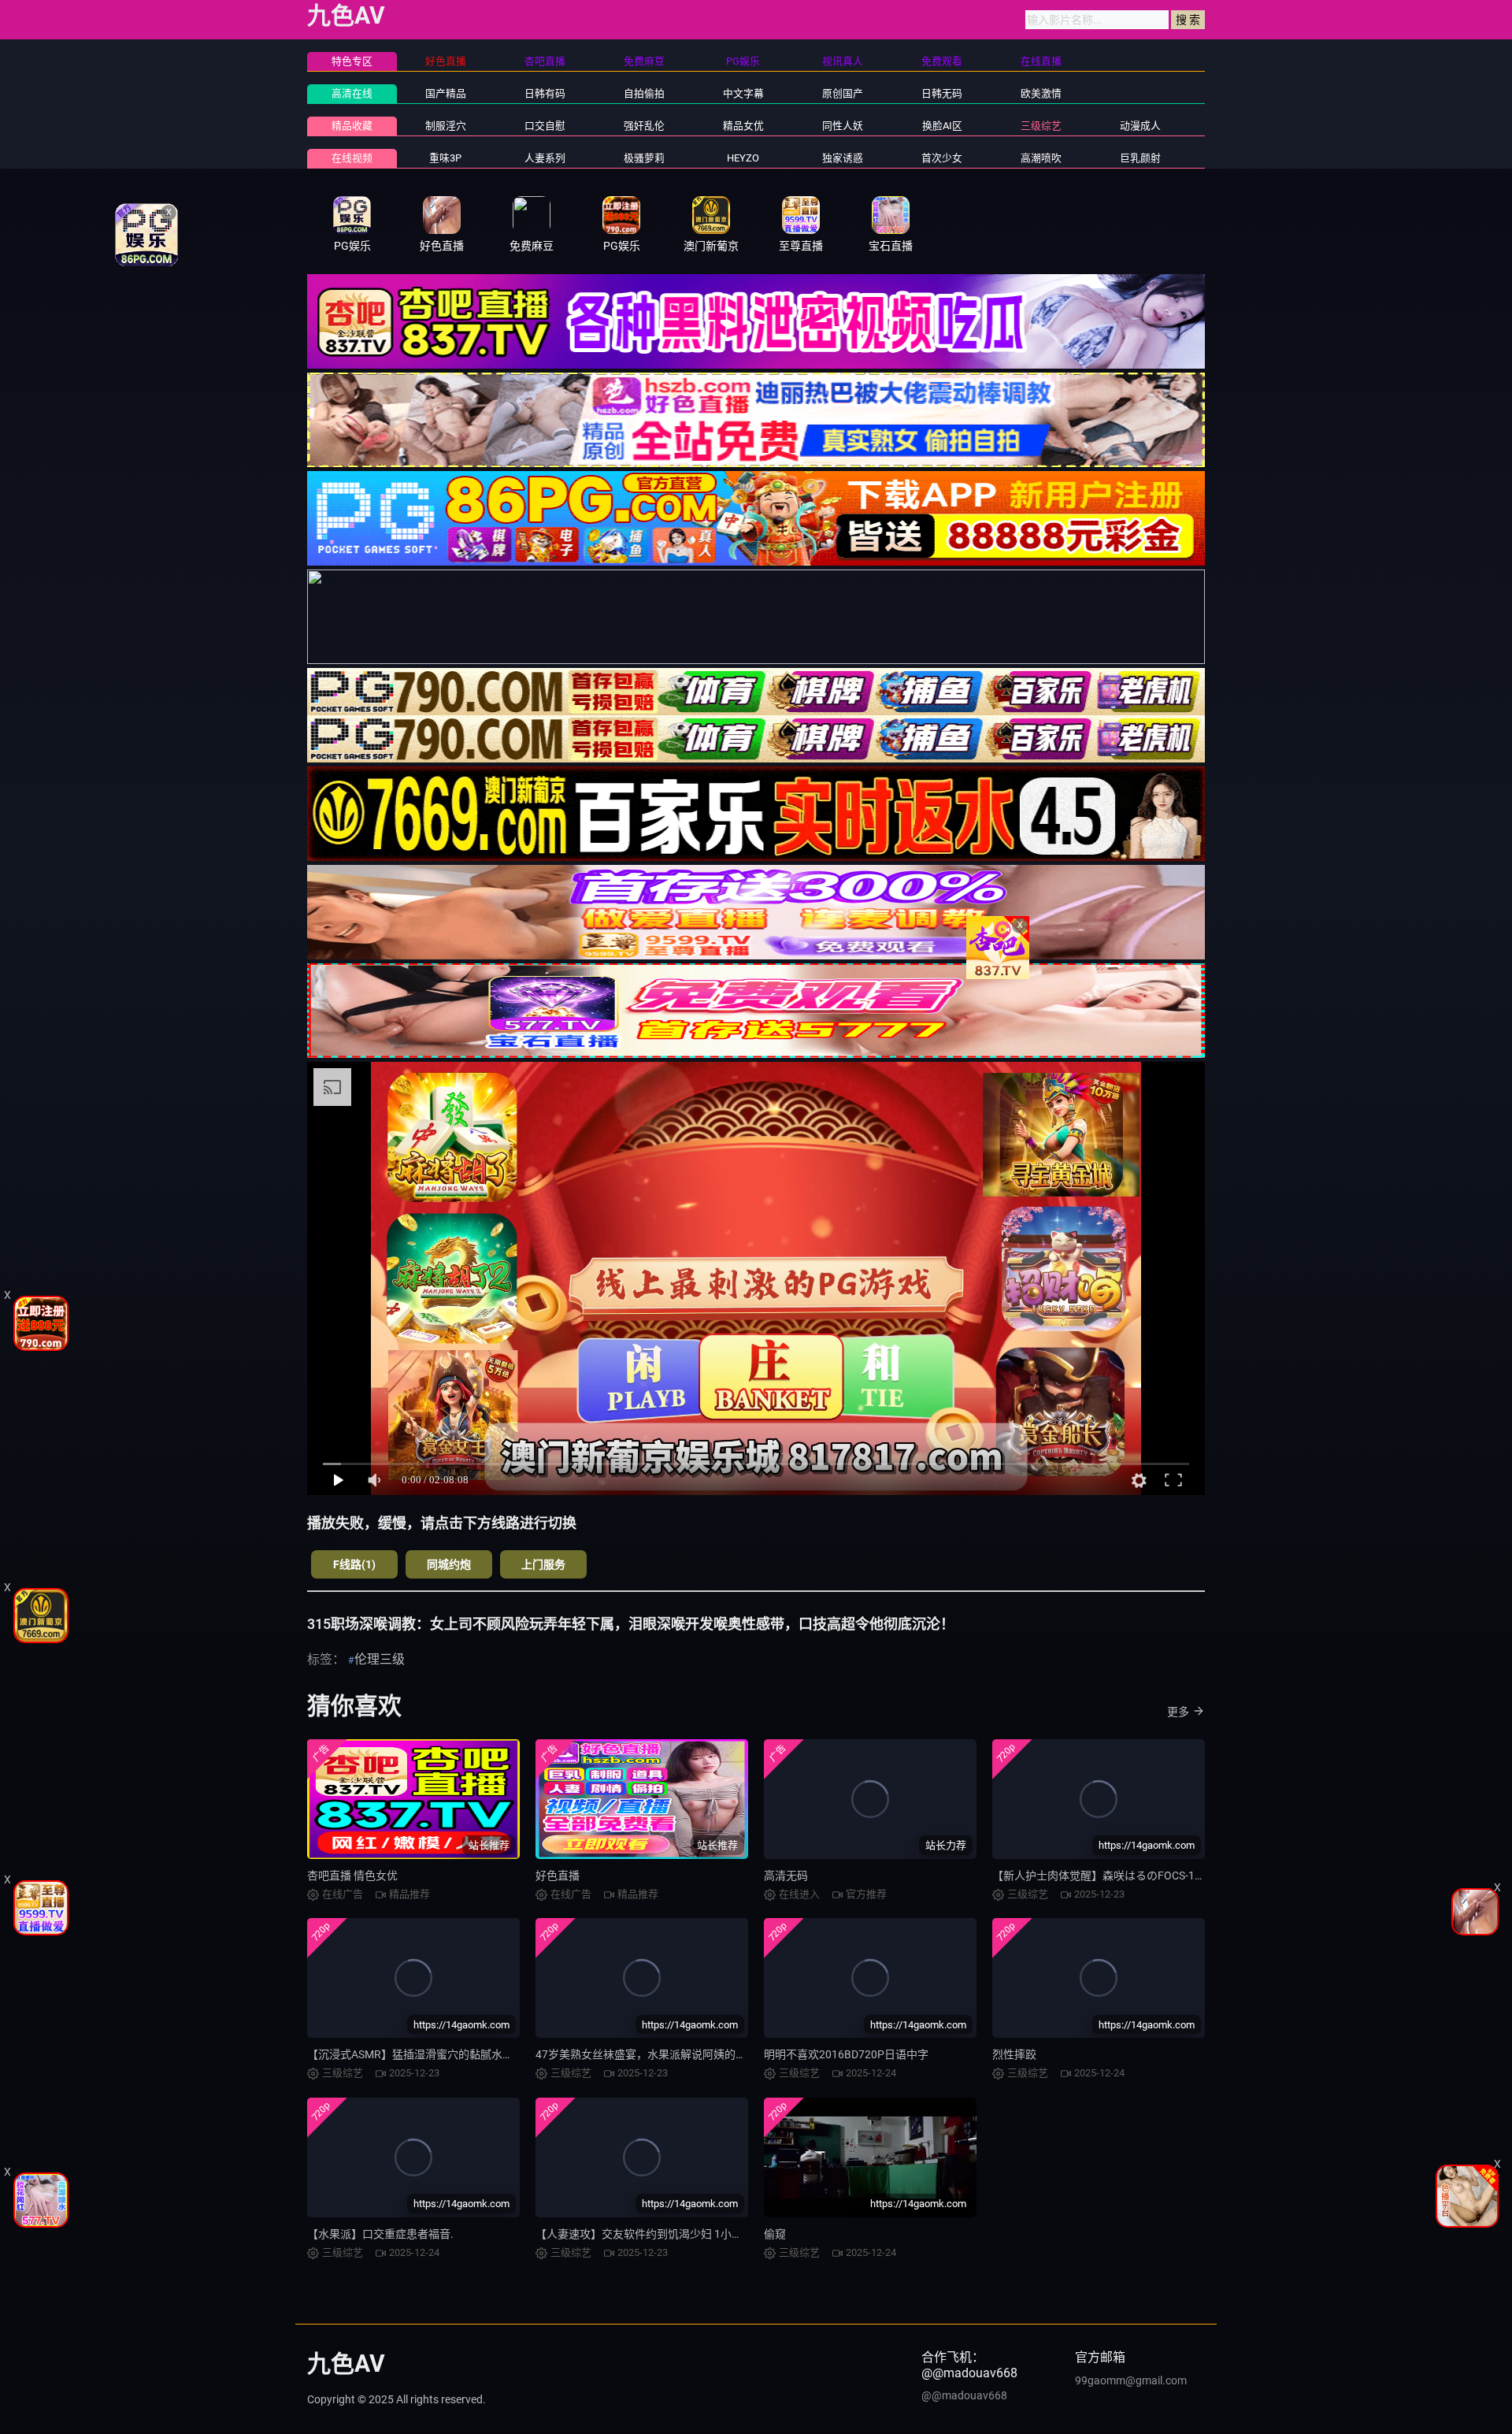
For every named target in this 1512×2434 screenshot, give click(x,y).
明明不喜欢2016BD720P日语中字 (846, 2054)
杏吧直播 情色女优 (352, 1876)
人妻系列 (545, 158)
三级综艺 (1041, 126)
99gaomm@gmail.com (1131, 2380)
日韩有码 (545, 93)
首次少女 (942, 158)
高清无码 (786, 1876)
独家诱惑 (843, 158)
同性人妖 (843, 126)
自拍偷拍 (644, 93)
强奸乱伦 (644, 126)
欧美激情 (1041, 93)
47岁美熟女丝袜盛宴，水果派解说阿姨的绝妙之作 (658, 2054)
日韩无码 (942, 93)
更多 (1178, 1712)
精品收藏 (352, 126)
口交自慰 (545, 126)
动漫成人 (1140, 126)
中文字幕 (743, 93)
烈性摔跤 (1014, 2054)
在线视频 (352, 158)
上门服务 (543, 1564)
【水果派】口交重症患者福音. (380, 2234)
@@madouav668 (964, 2395)
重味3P (445, 158)
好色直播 (558, 1876)
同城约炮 (449, 1564)
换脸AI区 (942, 126)
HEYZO (743, 158)
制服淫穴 (446, 126)
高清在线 (352, 93)
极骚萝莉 (644, 158)
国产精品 (446, 93)
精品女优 (743, 126)
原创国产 (843, 93)
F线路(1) (354, 1564)
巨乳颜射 (1140, 158)
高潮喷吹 (1041, 158)
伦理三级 (380, 1659)
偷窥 (775, 2234)
